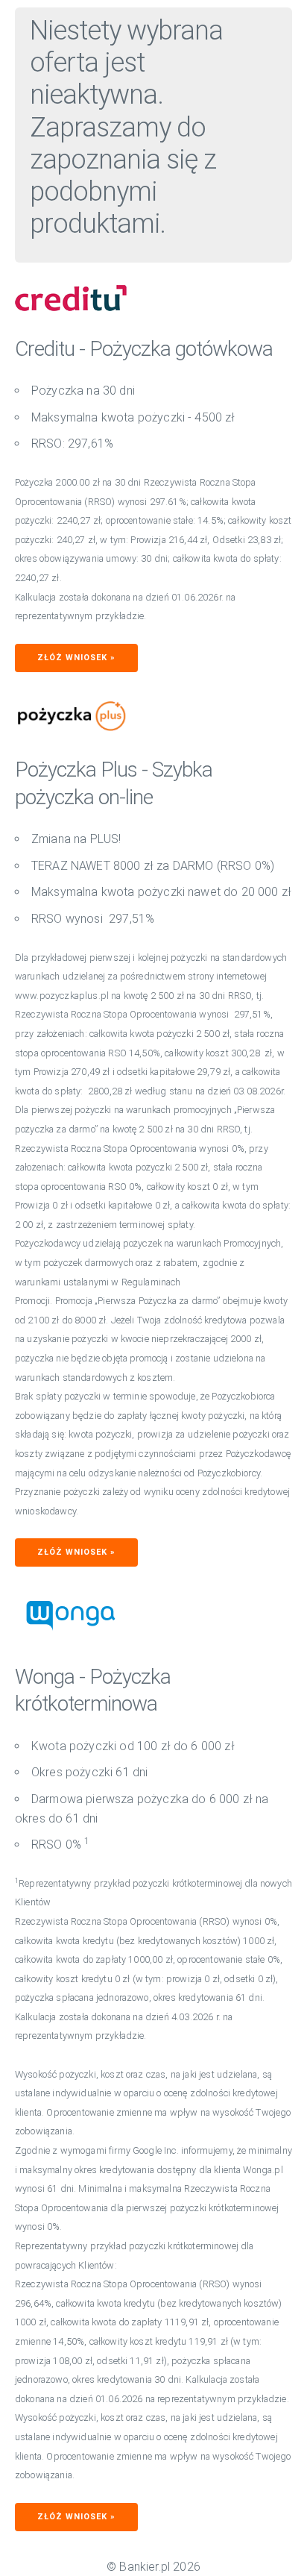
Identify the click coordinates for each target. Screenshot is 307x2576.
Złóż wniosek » (76, 658)
